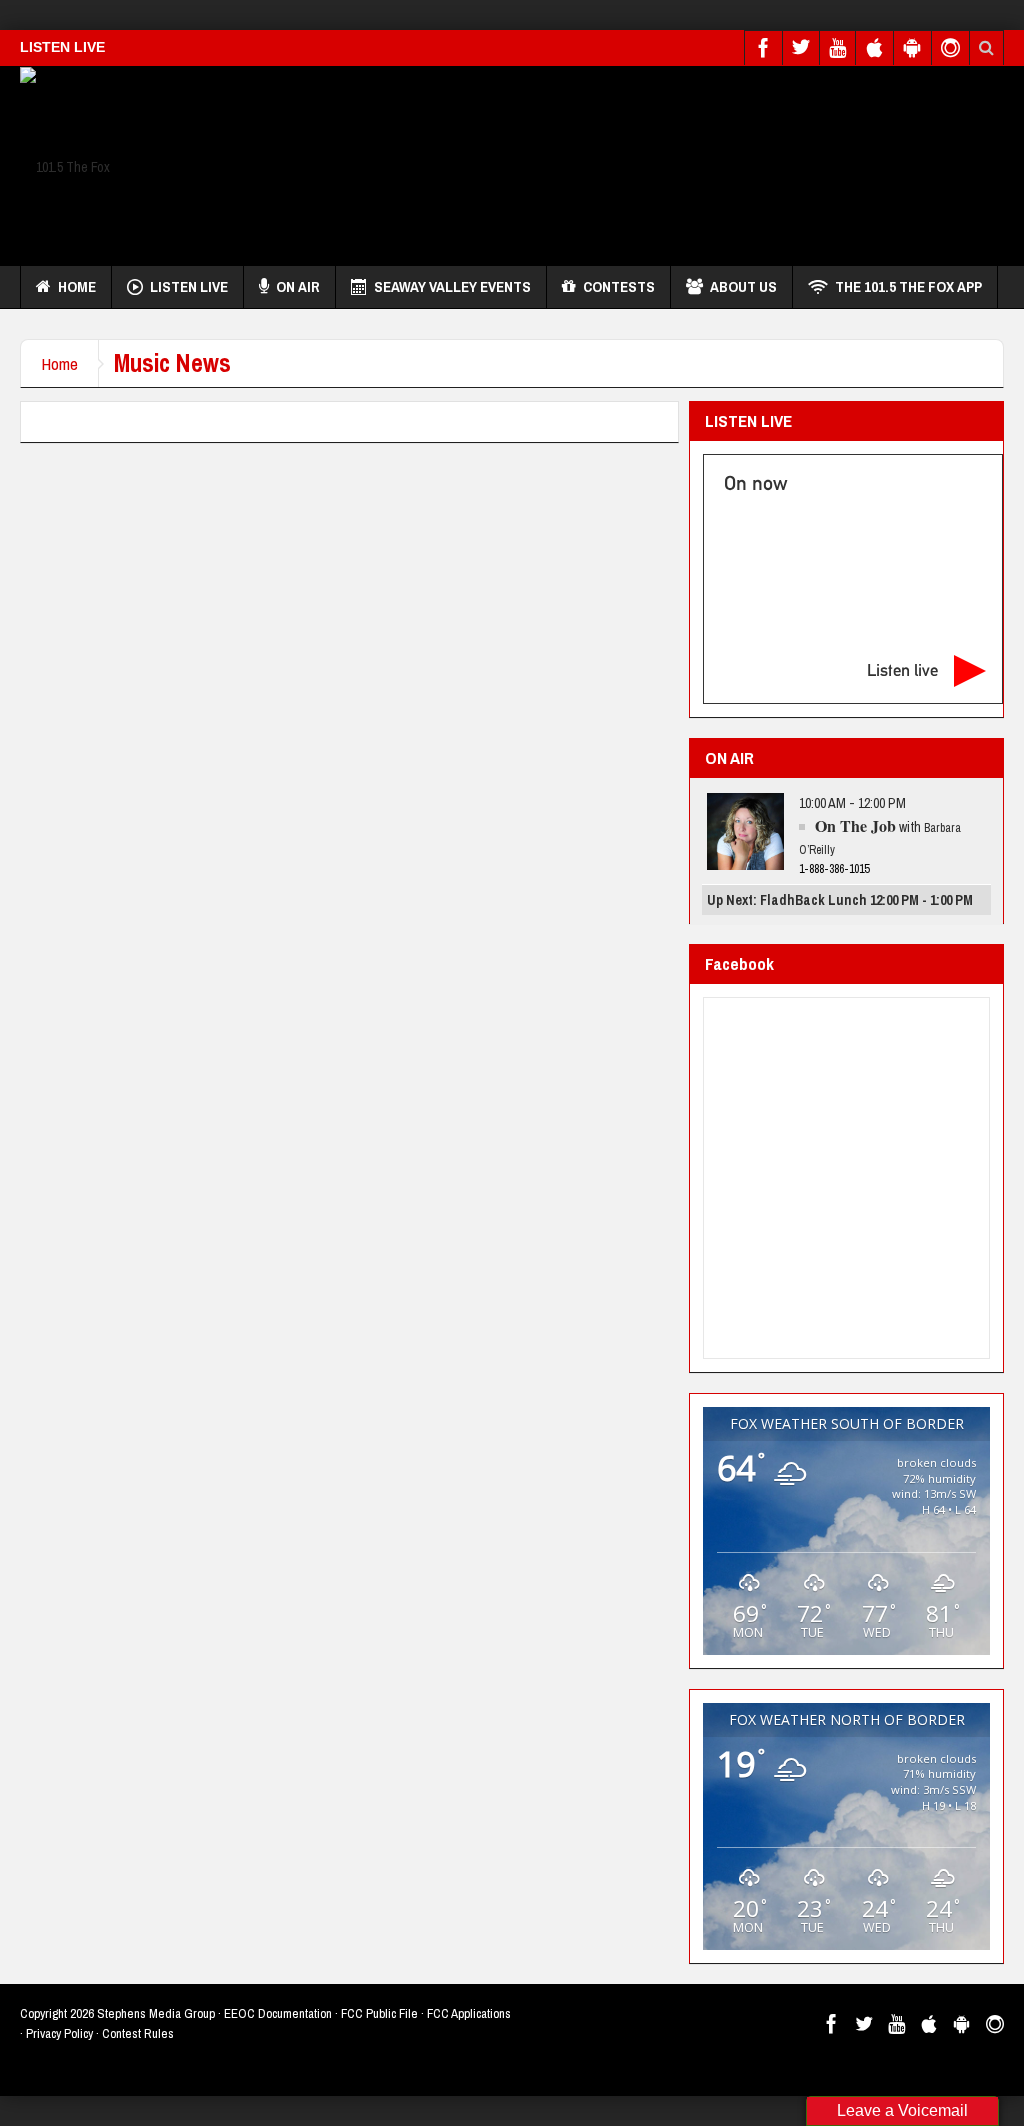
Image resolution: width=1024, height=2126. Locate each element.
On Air (298, 286)
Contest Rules (138, 2033)
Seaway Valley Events (452, 286)
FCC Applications (469, 2013)
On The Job (855, 825)
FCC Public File (379, 2013)
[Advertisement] (640, 161)
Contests (619, 286)
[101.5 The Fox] (65, 166)
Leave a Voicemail (902, 2110)
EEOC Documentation (278, 2013)
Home (77, 286)
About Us (743, 286)
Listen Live (189, 286)
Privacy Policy (59, 2033)
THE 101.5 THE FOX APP (908, 286)
